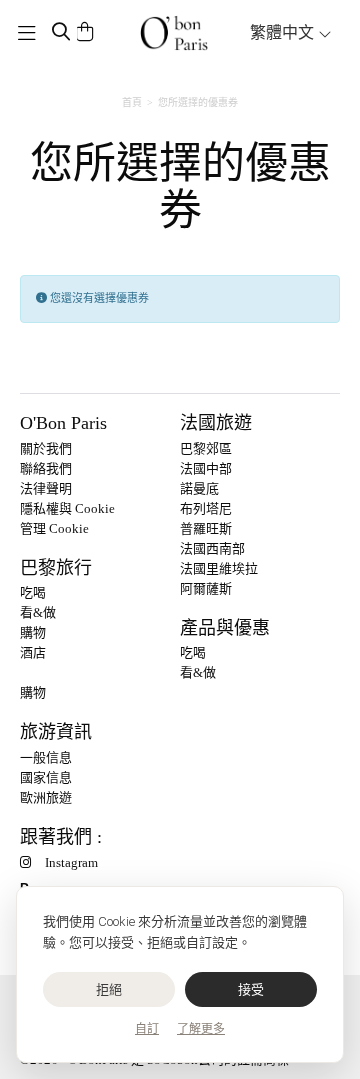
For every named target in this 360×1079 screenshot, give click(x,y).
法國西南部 (212, 548)
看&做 (38, 612)
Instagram (71, 862)
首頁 (132, 102)
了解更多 (201, 1029)
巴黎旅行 (56, 568)
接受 (251, 989)
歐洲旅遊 (46, 797)
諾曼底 (199, 488)
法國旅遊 (216, 423)
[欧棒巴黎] (174, 33)
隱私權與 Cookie (67, 508)
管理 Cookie (54, 528)
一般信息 (46, 757)
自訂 (147, 1029)
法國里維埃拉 (219, 568)
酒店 (33, 652)
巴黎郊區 (206, 448)
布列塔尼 (206, 508)
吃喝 (33, 592)
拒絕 (109, 989)
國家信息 (46, 777)
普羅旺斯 (206, 528)
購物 (33, 632)
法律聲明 (46, 488)
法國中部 (206, 468)
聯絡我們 (46, 468)
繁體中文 (284, 32)
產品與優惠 (225, 628)
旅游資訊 (56, 732)
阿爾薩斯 (206, 588)
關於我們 (46, 448)
